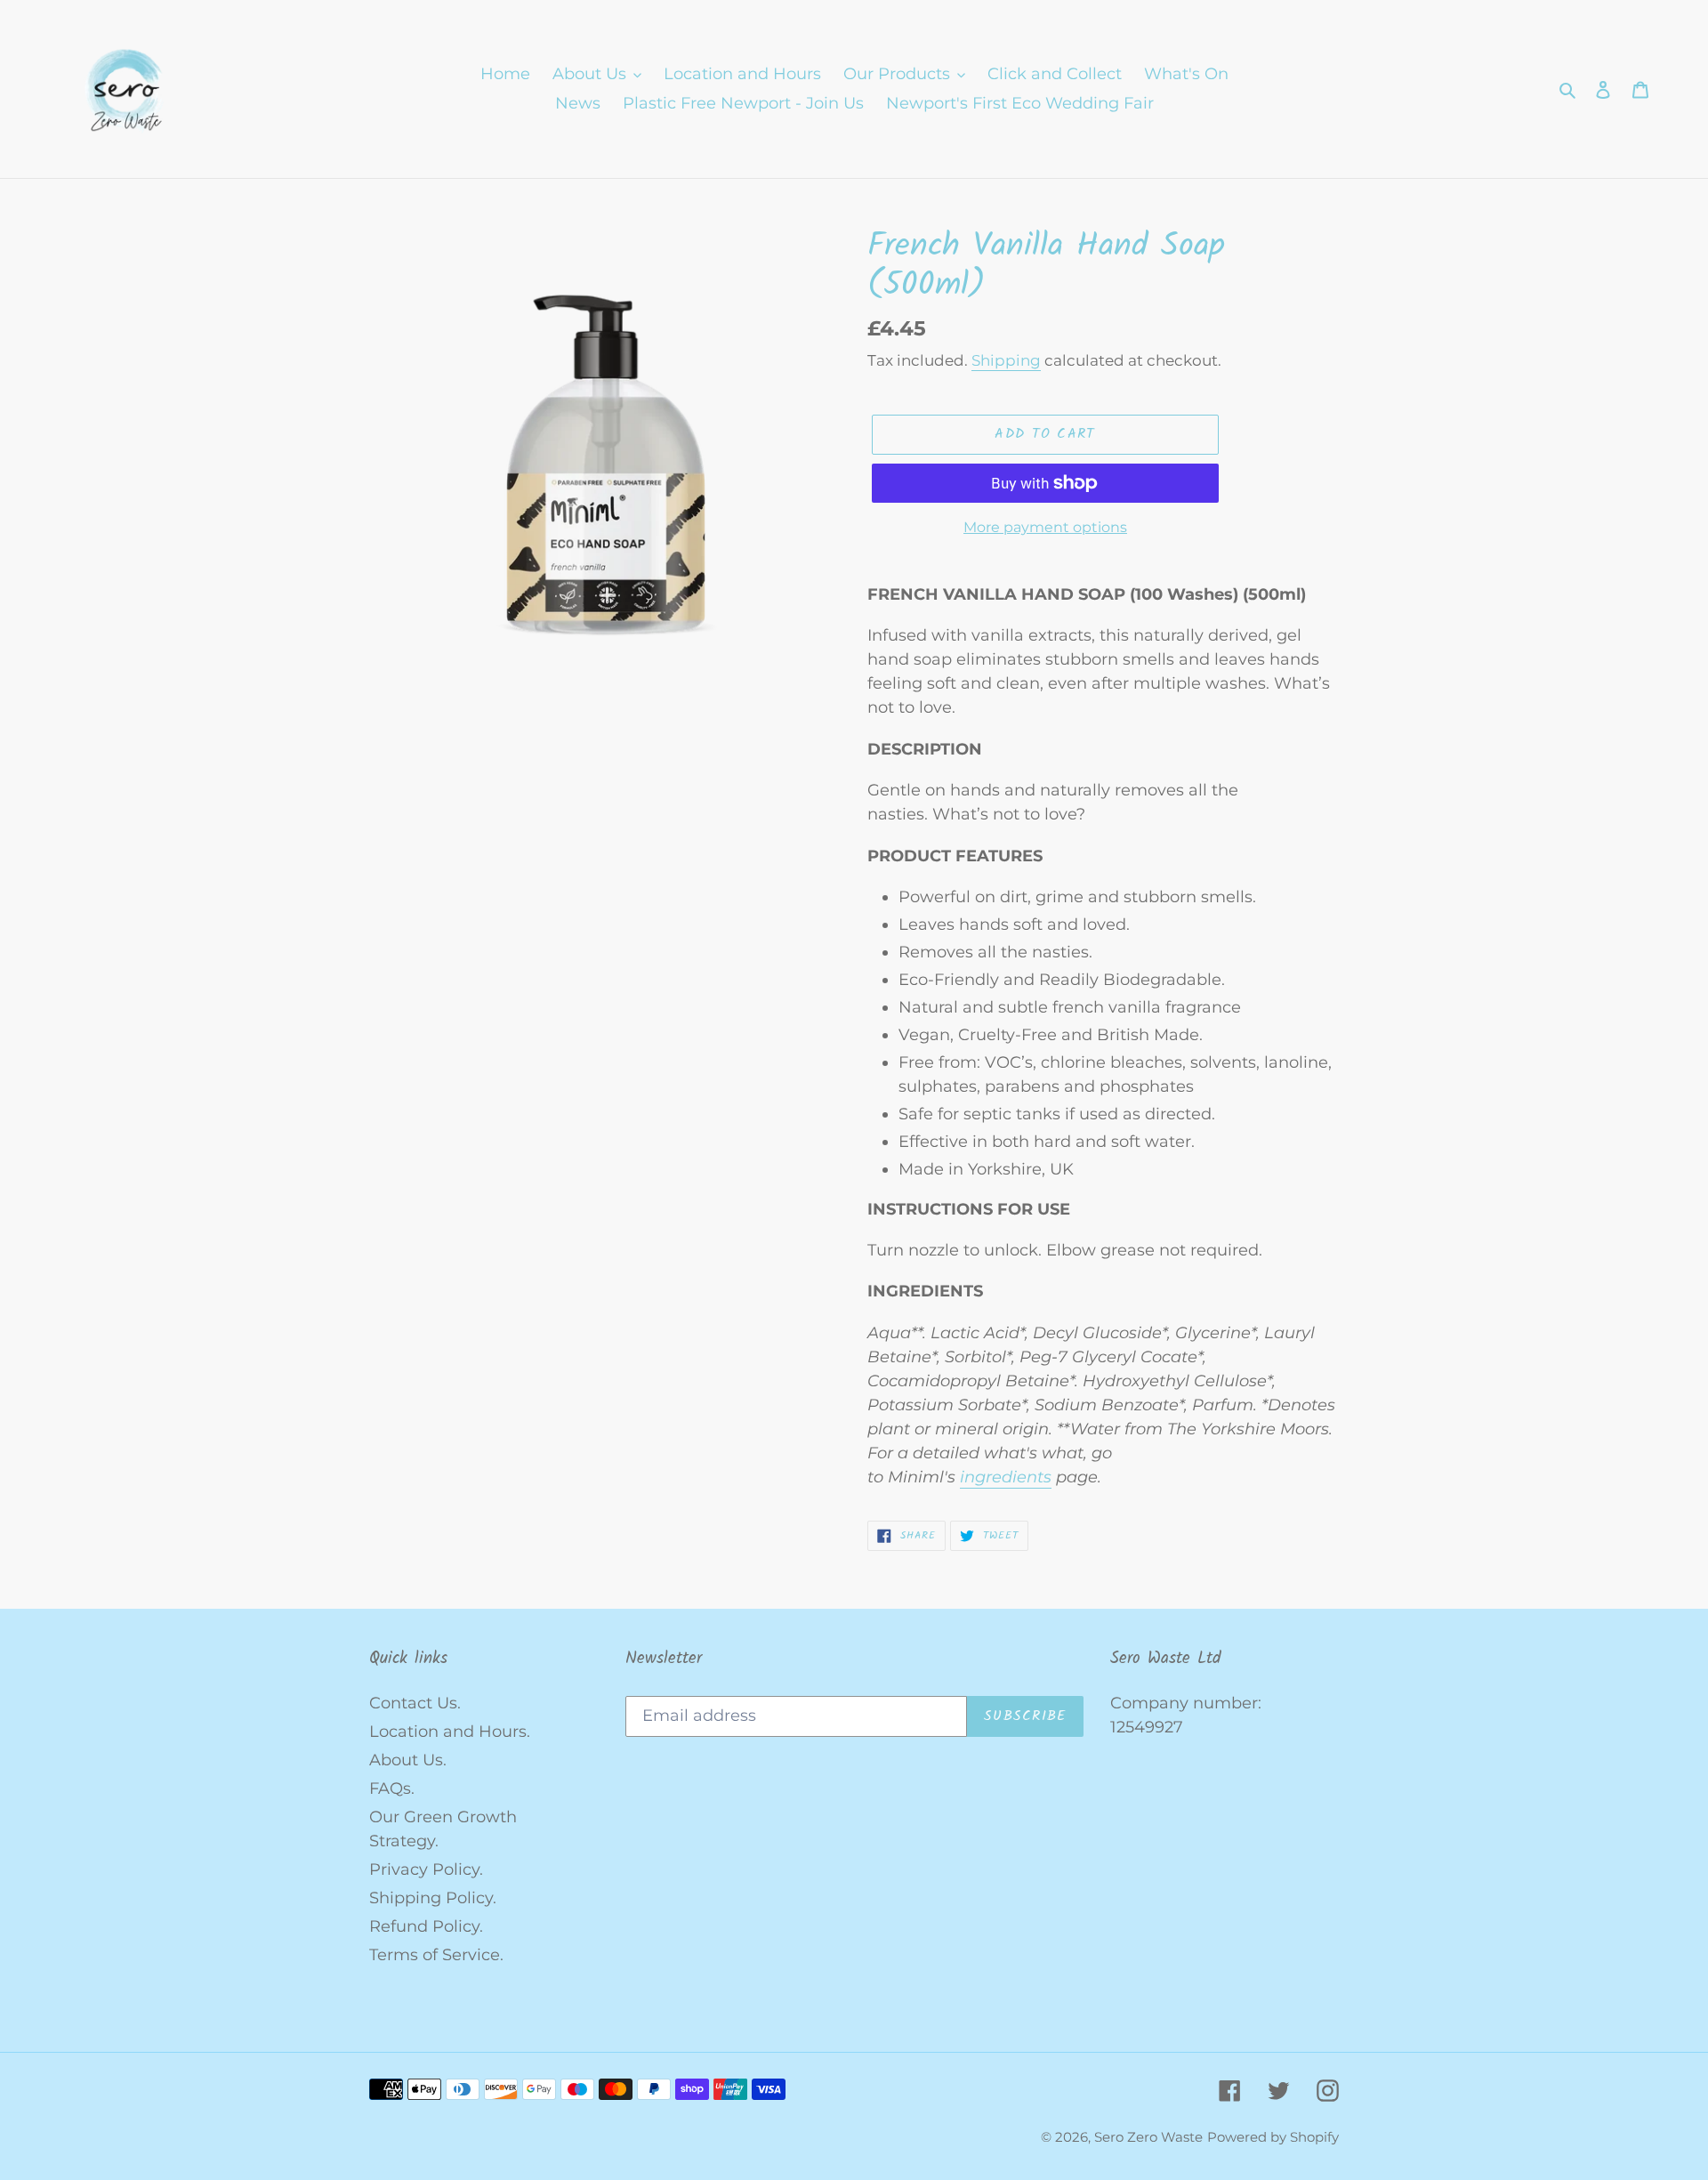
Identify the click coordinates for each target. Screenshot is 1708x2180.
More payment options (1045, 527)
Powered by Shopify (1273, 2137)
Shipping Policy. (433, 1898)
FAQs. (392, 1788)
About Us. (408, 1760)
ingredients (1006, 1477)
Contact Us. (415, 1703)
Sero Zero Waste (1148, 2137)
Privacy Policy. (426, 1869)
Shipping (1006, 360)
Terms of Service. (436, 1955)
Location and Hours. (450, 1732)
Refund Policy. (426, 1926)
